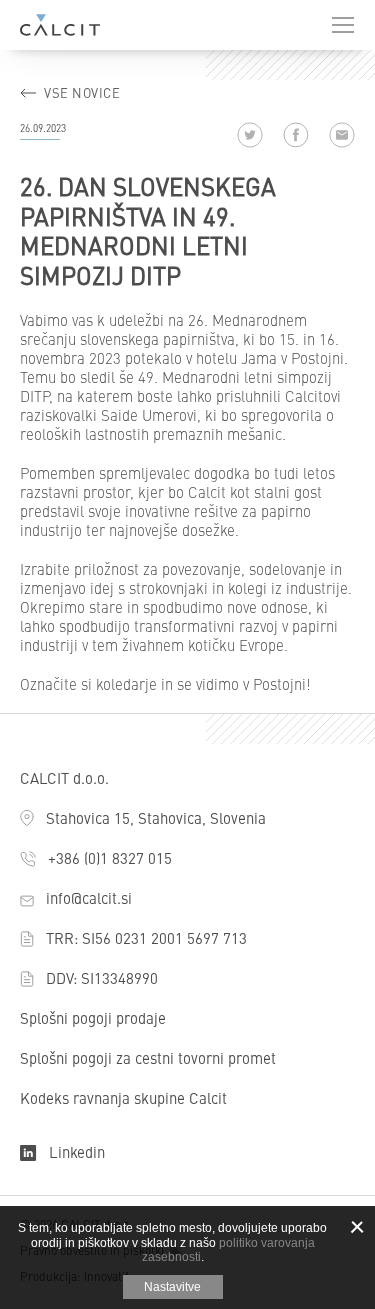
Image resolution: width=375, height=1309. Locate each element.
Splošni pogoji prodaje (93, 1017)
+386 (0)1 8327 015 (110, 857)
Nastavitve (172, 1287)
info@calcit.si (89, 897)
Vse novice (82, 92)
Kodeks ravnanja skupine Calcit (123, 1097)
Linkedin (77, 1151)
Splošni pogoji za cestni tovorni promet (148, 1057)
